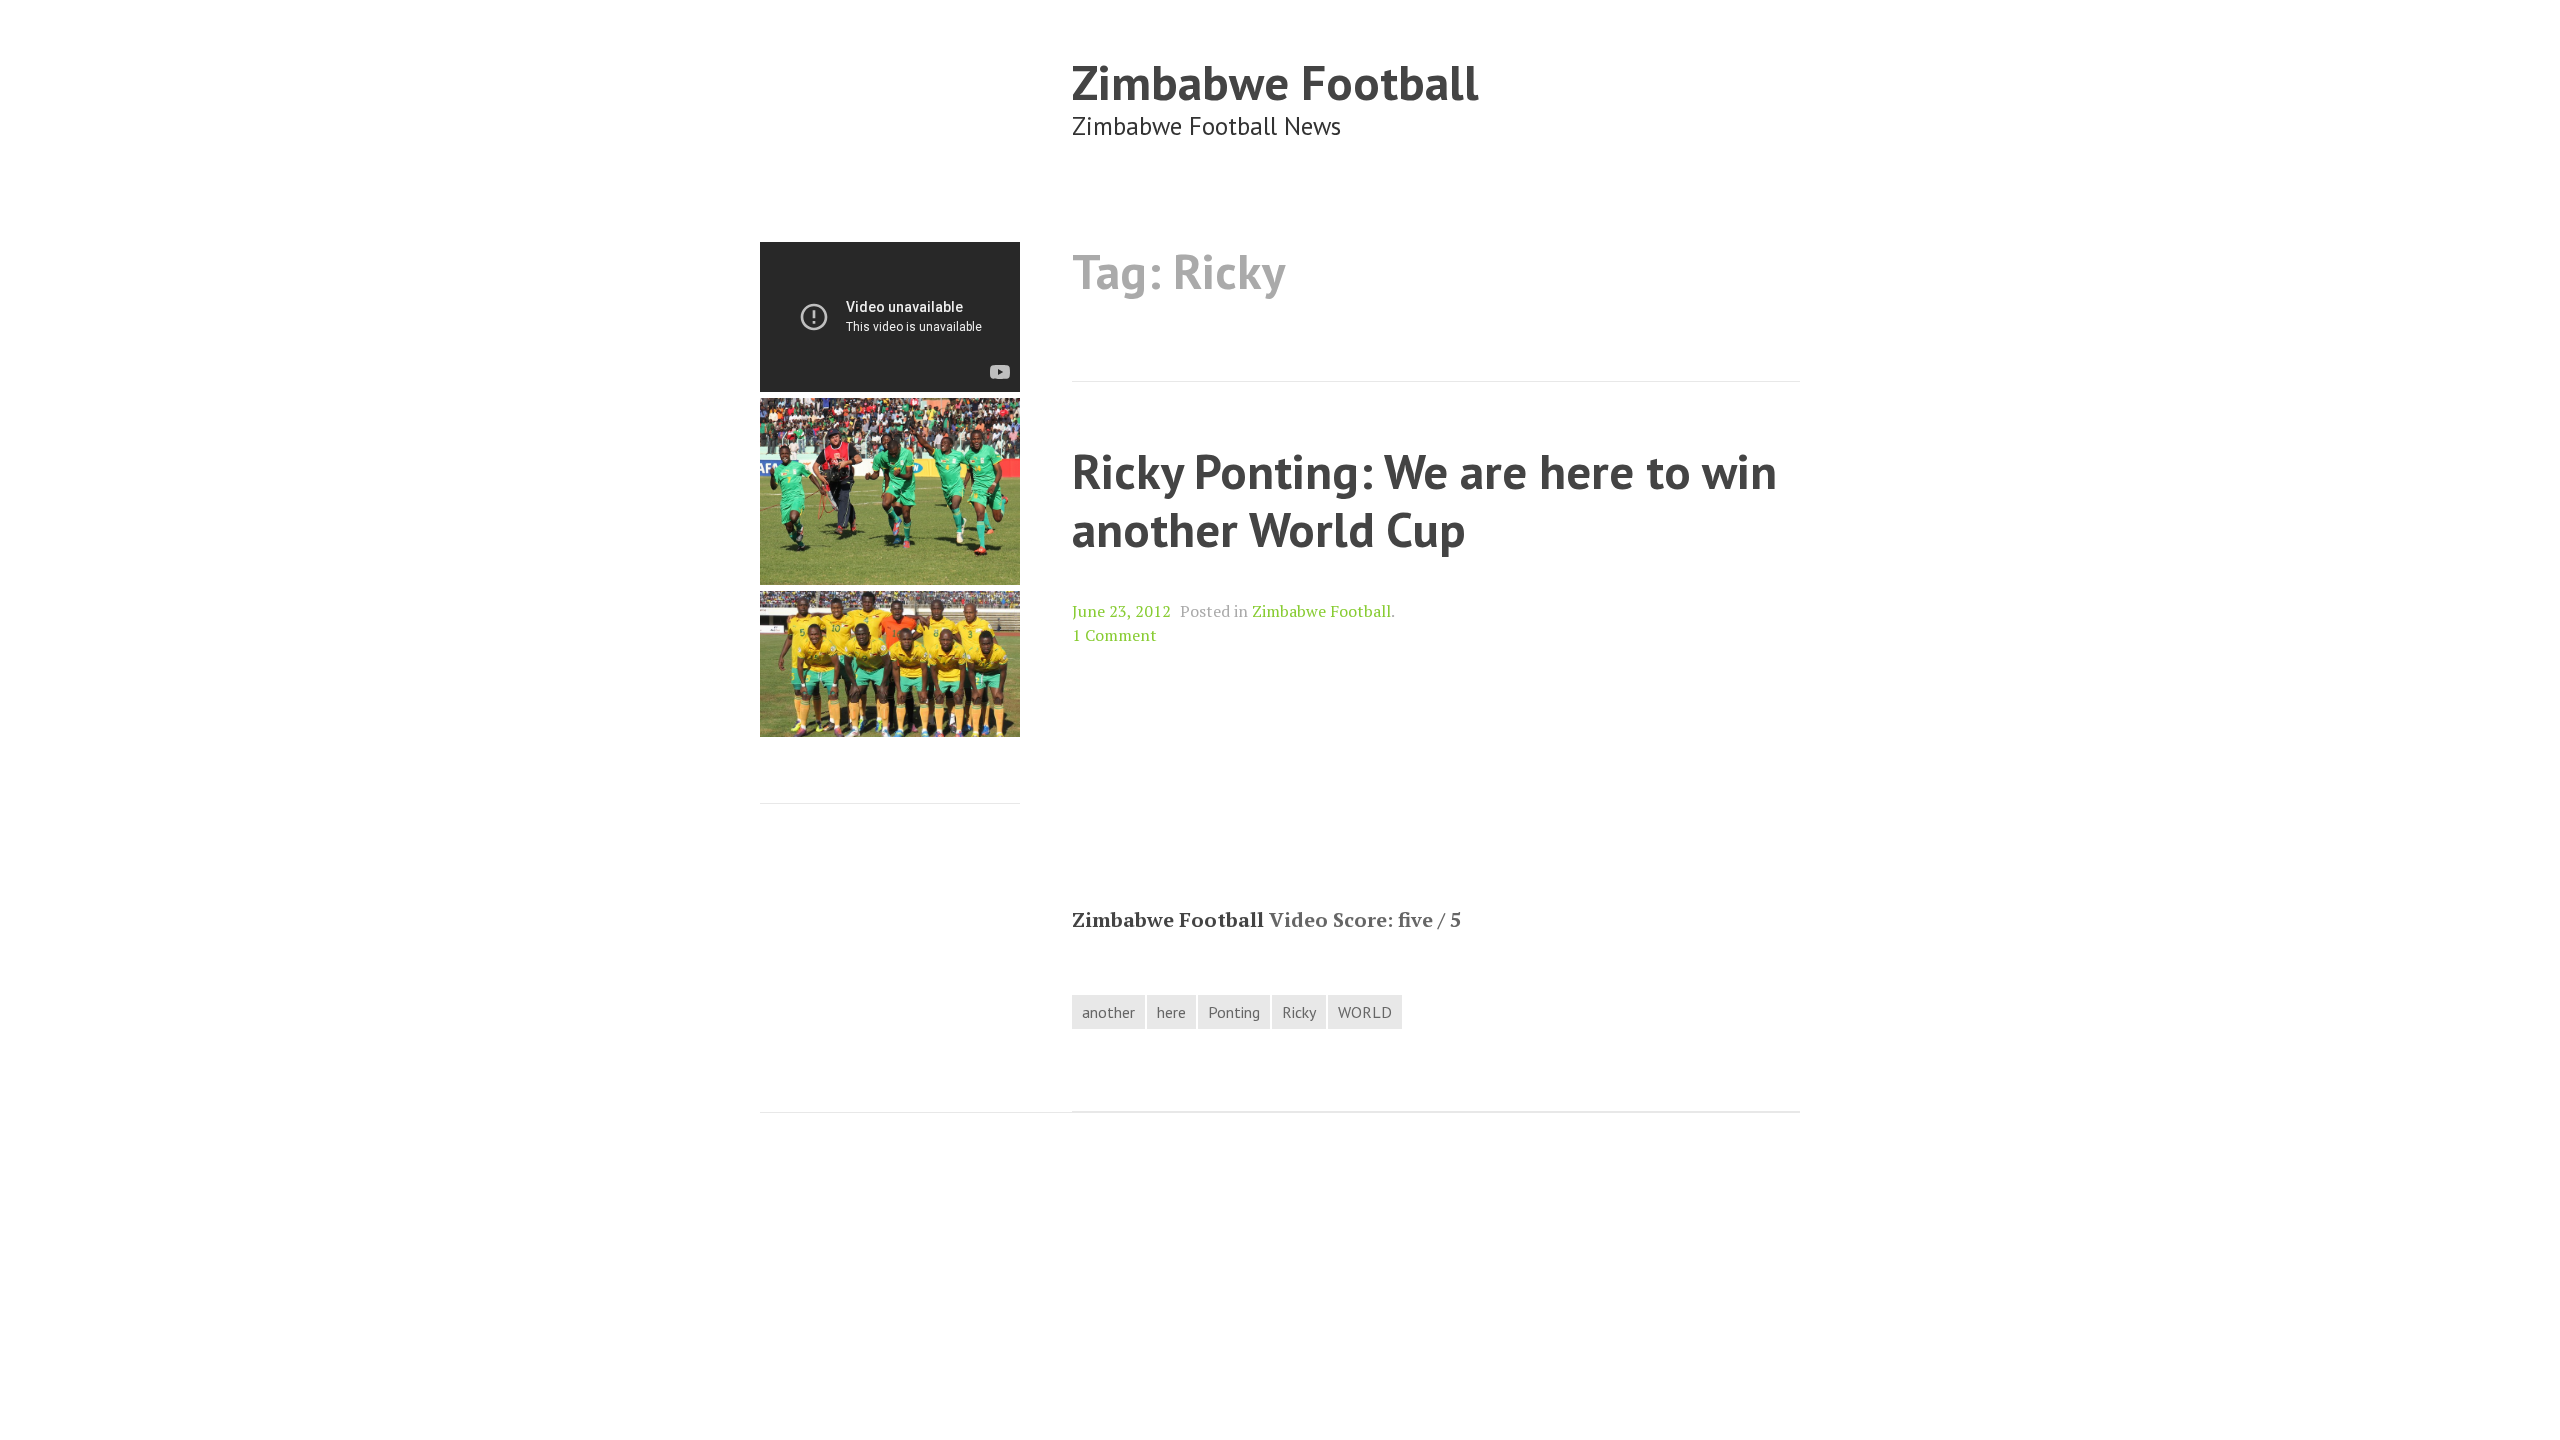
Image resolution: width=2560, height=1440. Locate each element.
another (1108, 1012)
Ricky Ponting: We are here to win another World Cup (1424, 500)
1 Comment (1114, 635)
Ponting (1234, 1012)
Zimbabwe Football (1275, 81)
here (1171, 1012)
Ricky (1299, 1012)
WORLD (1365, 1012)
